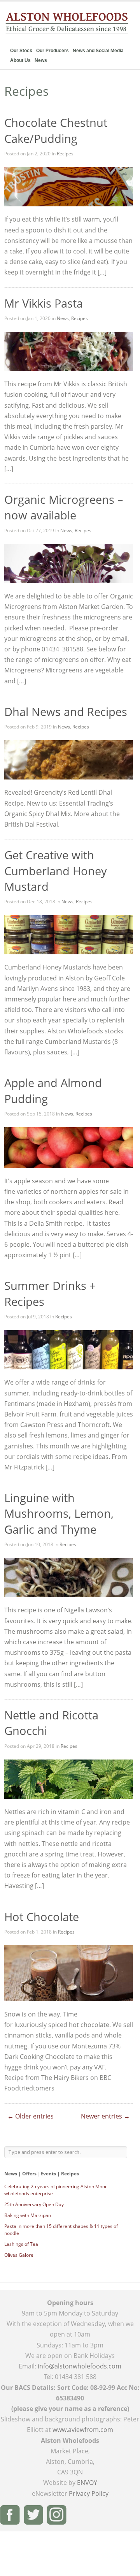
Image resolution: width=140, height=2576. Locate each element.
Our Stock (21, 51)
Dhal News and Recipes (66, 712)
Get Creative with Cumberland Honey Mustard (56, 871)
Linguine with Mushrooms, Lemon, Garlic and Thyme (59, 1513)
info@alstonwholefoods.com (80, 2366)
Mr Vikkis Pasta (44, 303)
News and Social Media (98, 51)
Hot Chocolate (42, 1917)
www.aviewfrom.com (83, 2430)
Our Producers (52, 51)
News (41, 60)
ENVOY (87, 2483)
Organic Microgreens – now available (64, 507)
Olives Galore (19, 2255)
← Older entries (31, 2116)
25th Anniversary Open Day (34, 2204)
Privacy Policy (89, 2493)
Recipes (65, 154)
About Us (20, 60)
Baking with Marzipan (28, 2215)
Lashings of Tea (21, 2244)
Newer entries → (105, 2116)
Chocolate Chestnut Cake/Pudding (56, 130)
